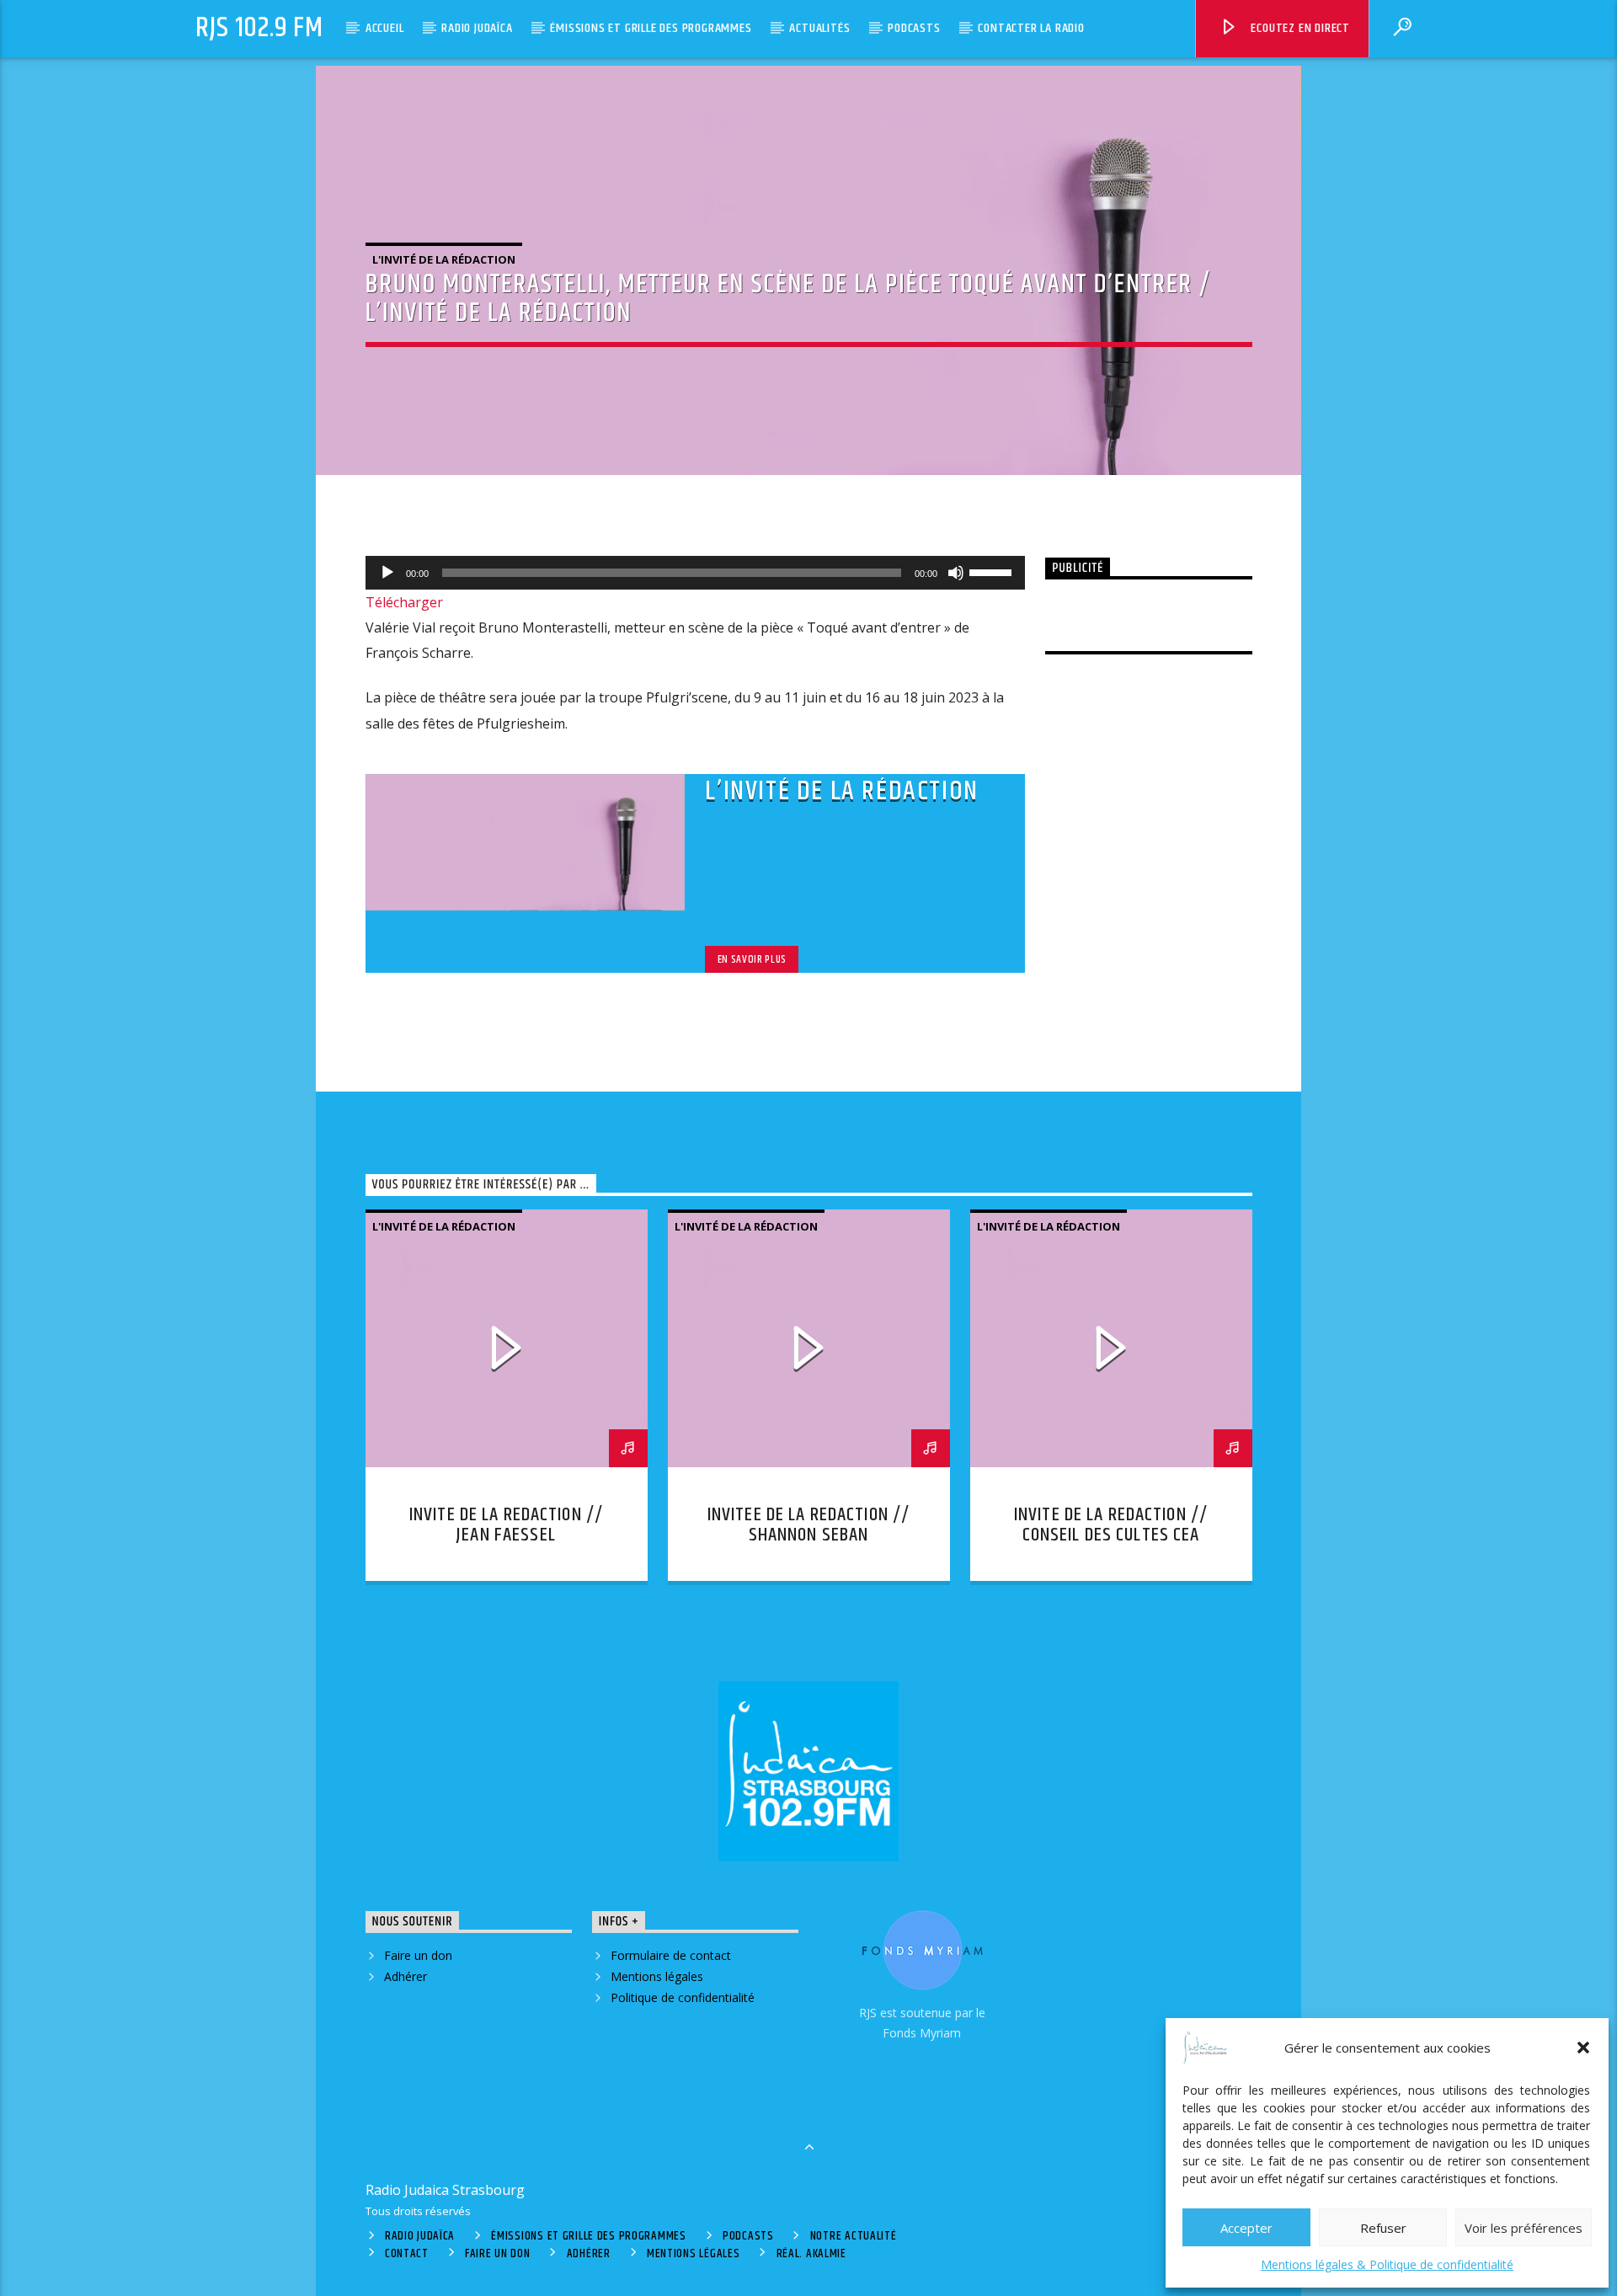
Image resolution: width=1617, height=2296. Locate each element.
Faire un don (418, 1955)
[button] (1583, 2048)
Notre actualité (854, 2236)
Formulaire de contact (671, 1955)
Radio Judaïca (477, 28)
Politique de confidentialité (683, 1997)
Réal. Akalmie (811, 2254)
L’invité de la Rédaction (841, 791)
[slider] (993, 571)
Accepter (1246, 2228)
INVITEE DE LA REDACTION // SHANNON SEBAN (808, 1525)
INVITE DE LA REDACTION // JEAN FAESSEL (506, 1525)
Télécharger (404, 602)
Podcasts (914, 28)
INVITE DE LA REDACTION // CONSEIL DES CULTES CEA (1111, 1525)
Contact (407, 2254)
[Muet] (956, 573)
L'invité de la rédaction (444, 259)
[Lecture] (387, 573)
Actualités (819, 28)
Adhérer (406, 1976)
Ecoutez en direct (1299, 28)
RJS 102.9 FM (259, 28)
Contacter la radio (1031, 28)
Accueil (385, 28)
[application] (696, 573)
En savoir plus (752, 959)
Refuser (1383, 2228)
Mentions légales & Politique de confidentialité (1387, 2264)
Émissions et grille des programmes (651, 28)
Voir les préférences (1524, 2228)
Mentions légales (657, 1976)
